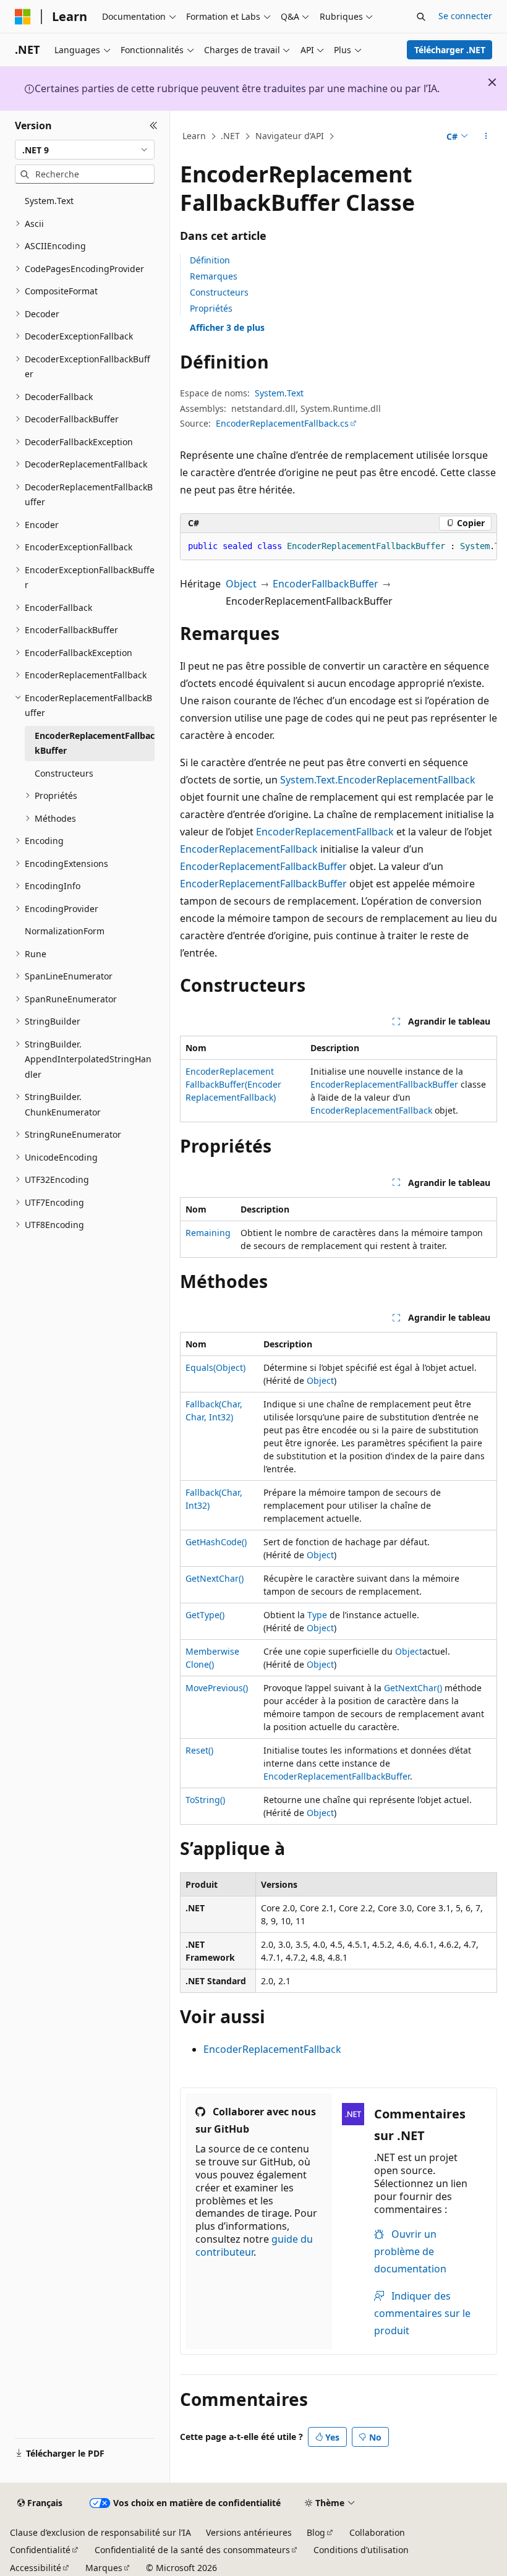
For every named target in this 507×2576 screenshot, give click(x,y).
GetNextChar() (215, 1578)
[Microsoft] (23, 17)
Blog (316, 2532)
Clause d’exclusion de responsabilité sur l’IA (100, 2532)
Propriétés (211, 308)
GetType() (205, 1615)
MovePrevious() (217, 1688)
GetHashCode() (216, 1542)
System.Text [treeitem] (49, 201)
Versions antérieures (249, 2532)
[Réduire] (154, 126)
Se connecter (465, 16)
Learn (194, 136)
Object (241, 584)
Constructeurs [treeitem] (64, 773)
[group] (339, 547)
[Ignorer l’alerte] (492, 82)
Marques (104, 2568)
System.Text (279, 393)
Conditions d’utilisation (361, 2550)
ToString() (205, 1800)
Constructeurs (219, 292)
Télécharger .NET (450, 50)
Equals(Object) (215, 1367)
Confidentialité (40, 2550)
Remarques (214, 276)
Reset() (199, 1750)
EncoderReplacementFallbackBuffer (263, 866)
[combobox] (85, 150)
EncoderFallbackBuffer (326, 584)
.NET (230, 136)
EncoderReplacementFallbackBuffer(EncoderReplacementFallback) (233, 1084)
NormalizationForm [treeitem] (65, 931)
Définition (210, 260)
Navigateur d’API (290, 136)
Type (317, 1615)
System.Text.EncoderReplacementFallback (378, 780)
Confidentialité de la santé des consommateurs (192, 2550)
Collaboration (377, 2532)
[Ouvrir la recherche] (421, 17)
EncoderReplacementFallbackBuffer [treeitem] (95, 743)
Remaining (208, 1233)
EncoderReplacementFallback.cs (282, 423)
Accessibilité (36, 2568)
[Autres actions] (486, 137)
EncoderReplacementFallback (325, 832)
